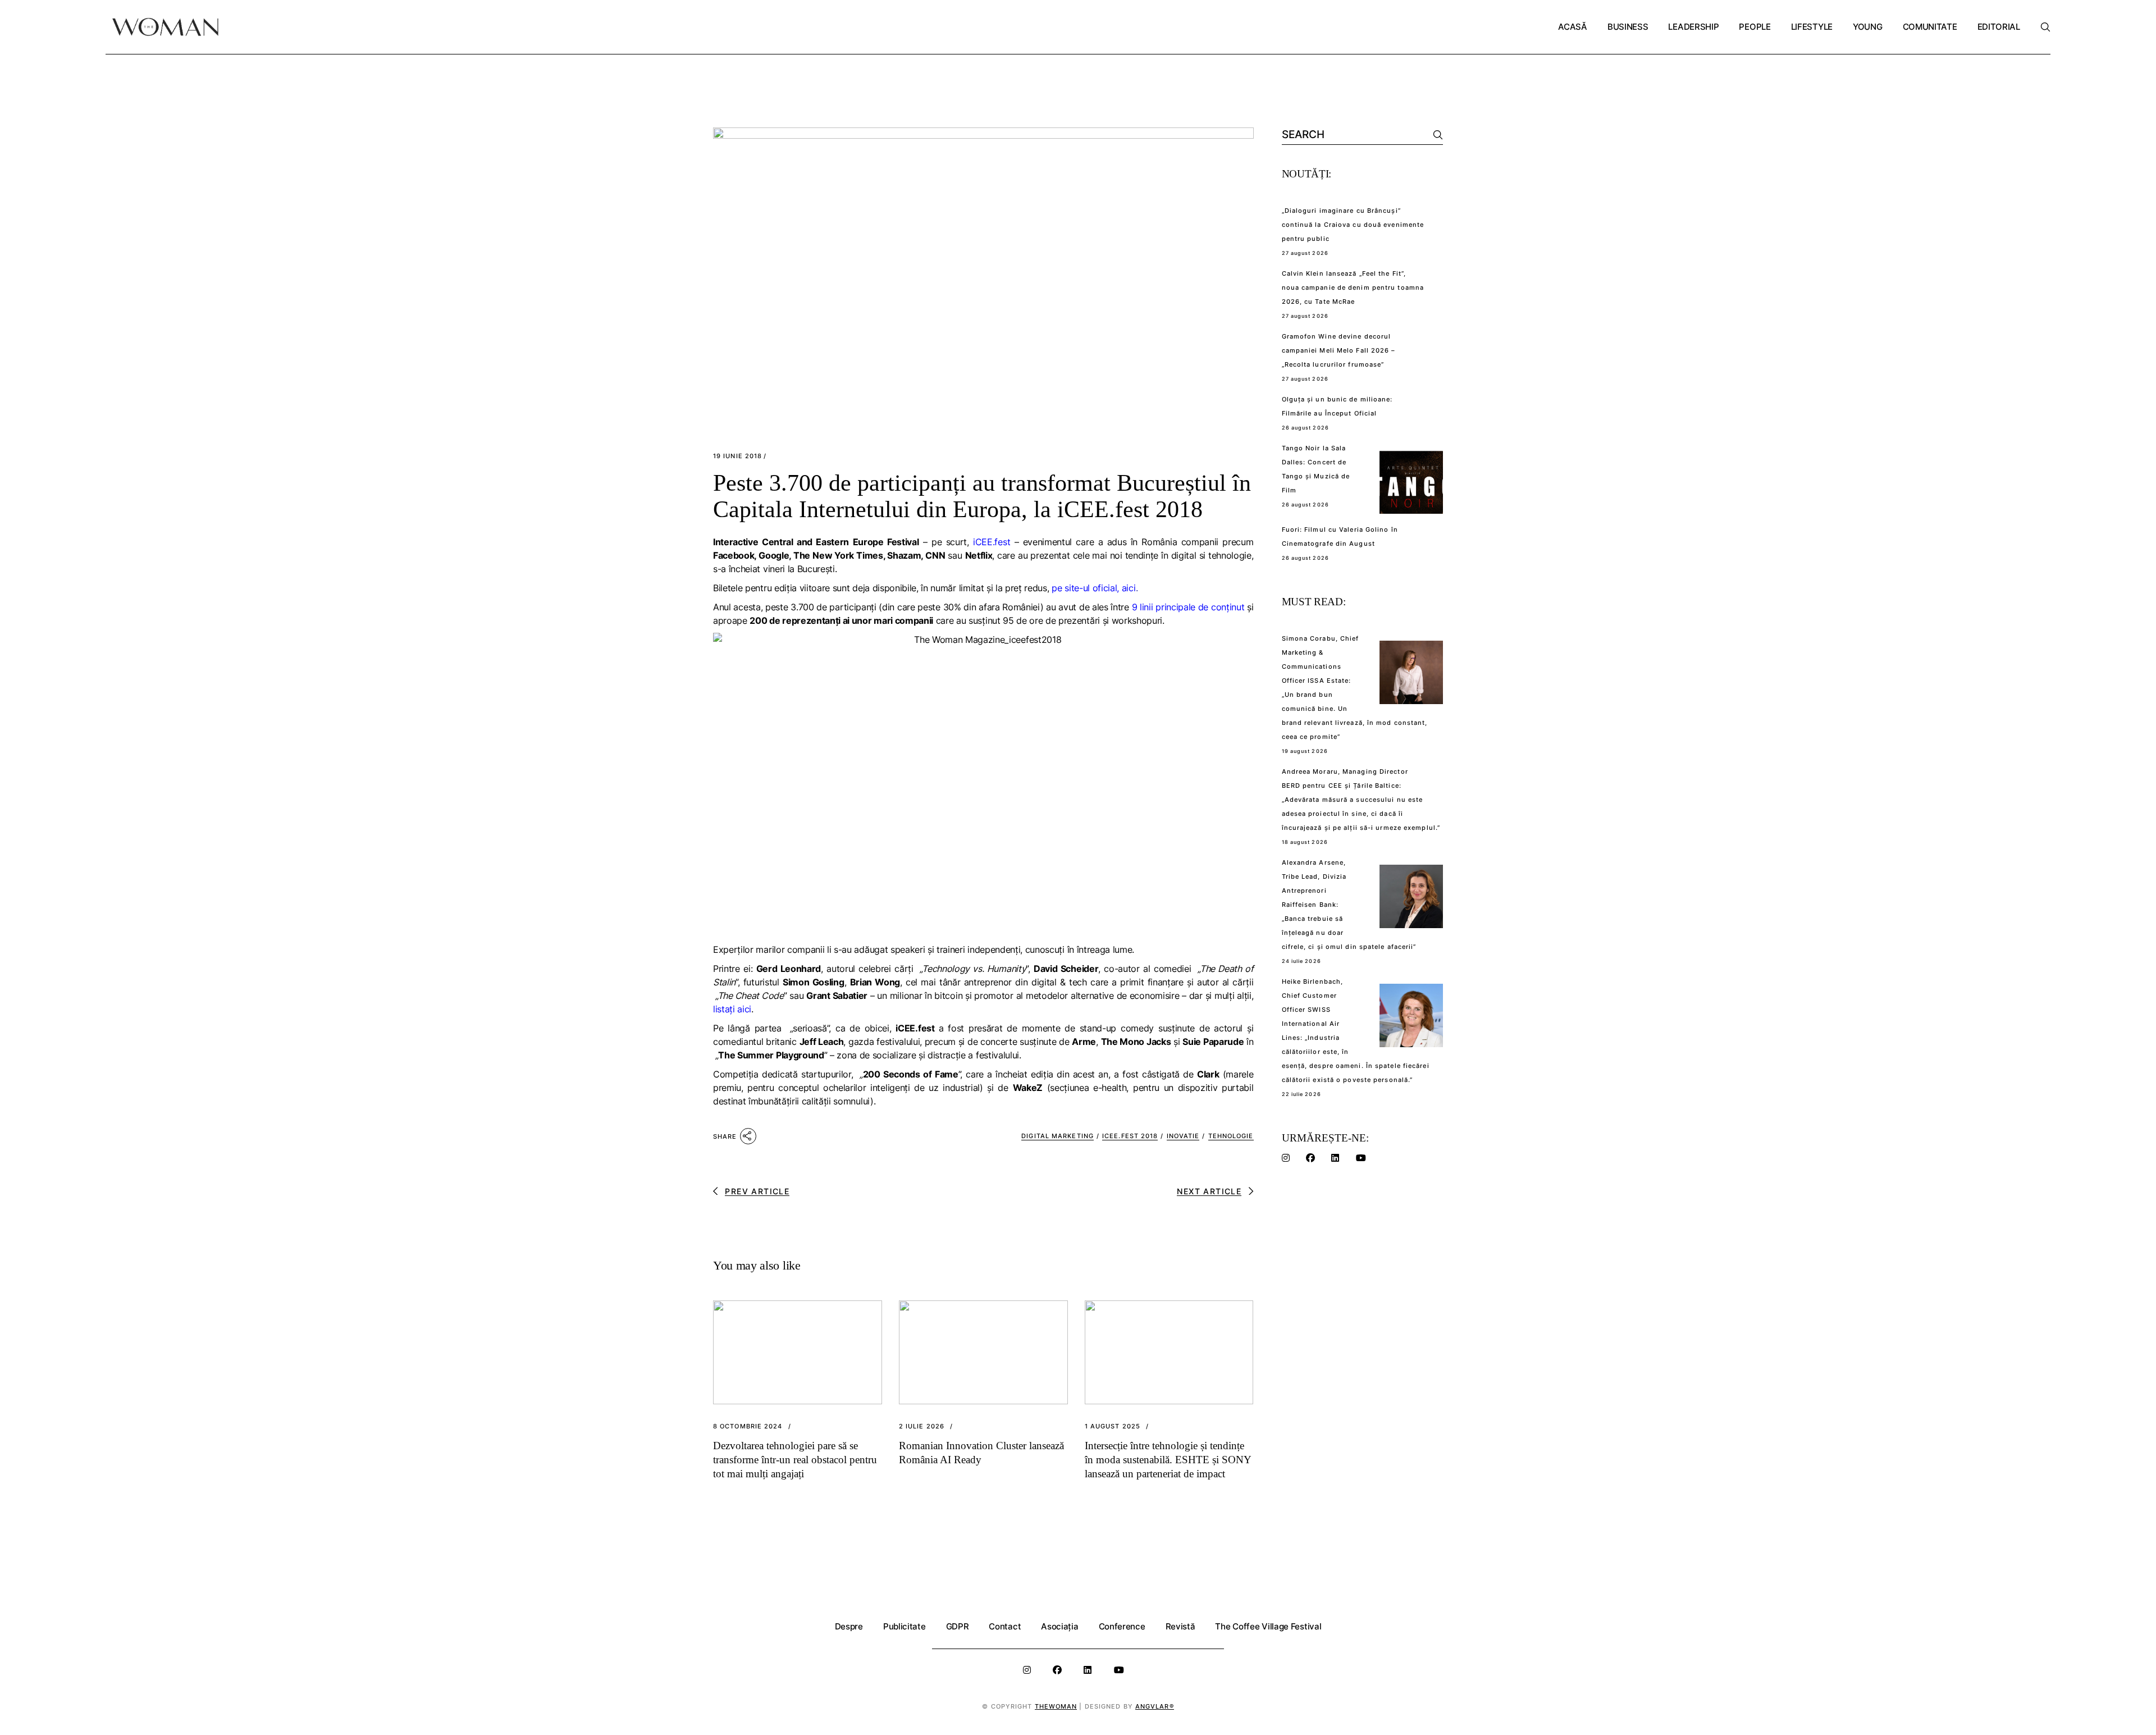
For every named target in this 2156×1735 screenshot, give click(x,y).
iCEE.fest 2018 (1130, 1136)
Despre (849, 1626)
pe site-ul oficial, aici (1093, 588)
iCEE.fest (992, 542)
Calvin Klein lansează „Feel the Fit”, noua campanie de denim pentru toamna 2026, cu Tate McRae (1353, 287)
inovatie (1183, 1136)
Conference (1122, 1626)
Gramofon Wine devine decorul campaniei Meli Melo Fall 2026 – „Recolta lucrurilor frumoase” (1339, 350)
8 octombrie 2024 (748, 1426)
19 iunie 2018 (737, 456)
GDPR (958, 1626)
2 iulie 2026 (922, 1426)
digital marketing (1058, 1136)
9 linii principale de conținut (1188, 607)
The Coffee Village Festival (1268, 1626)
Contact (1005, 1626)
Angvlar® (1155, 1706)
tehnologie (1231, 1136)
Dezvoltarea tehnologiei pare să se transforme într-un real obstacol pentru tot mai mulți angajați (795, 1460)
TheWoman (1056, 1706)
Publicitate (905, 1626)
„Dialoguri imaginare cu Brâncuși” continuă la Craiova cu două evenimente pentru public (1353, 225)
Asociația (1059, 1626)
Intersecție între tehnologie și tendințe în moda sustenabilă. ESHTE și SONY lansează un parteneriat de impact (1168, 1460)
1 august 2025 (1113, 1426)
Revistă (1180, 1626)
